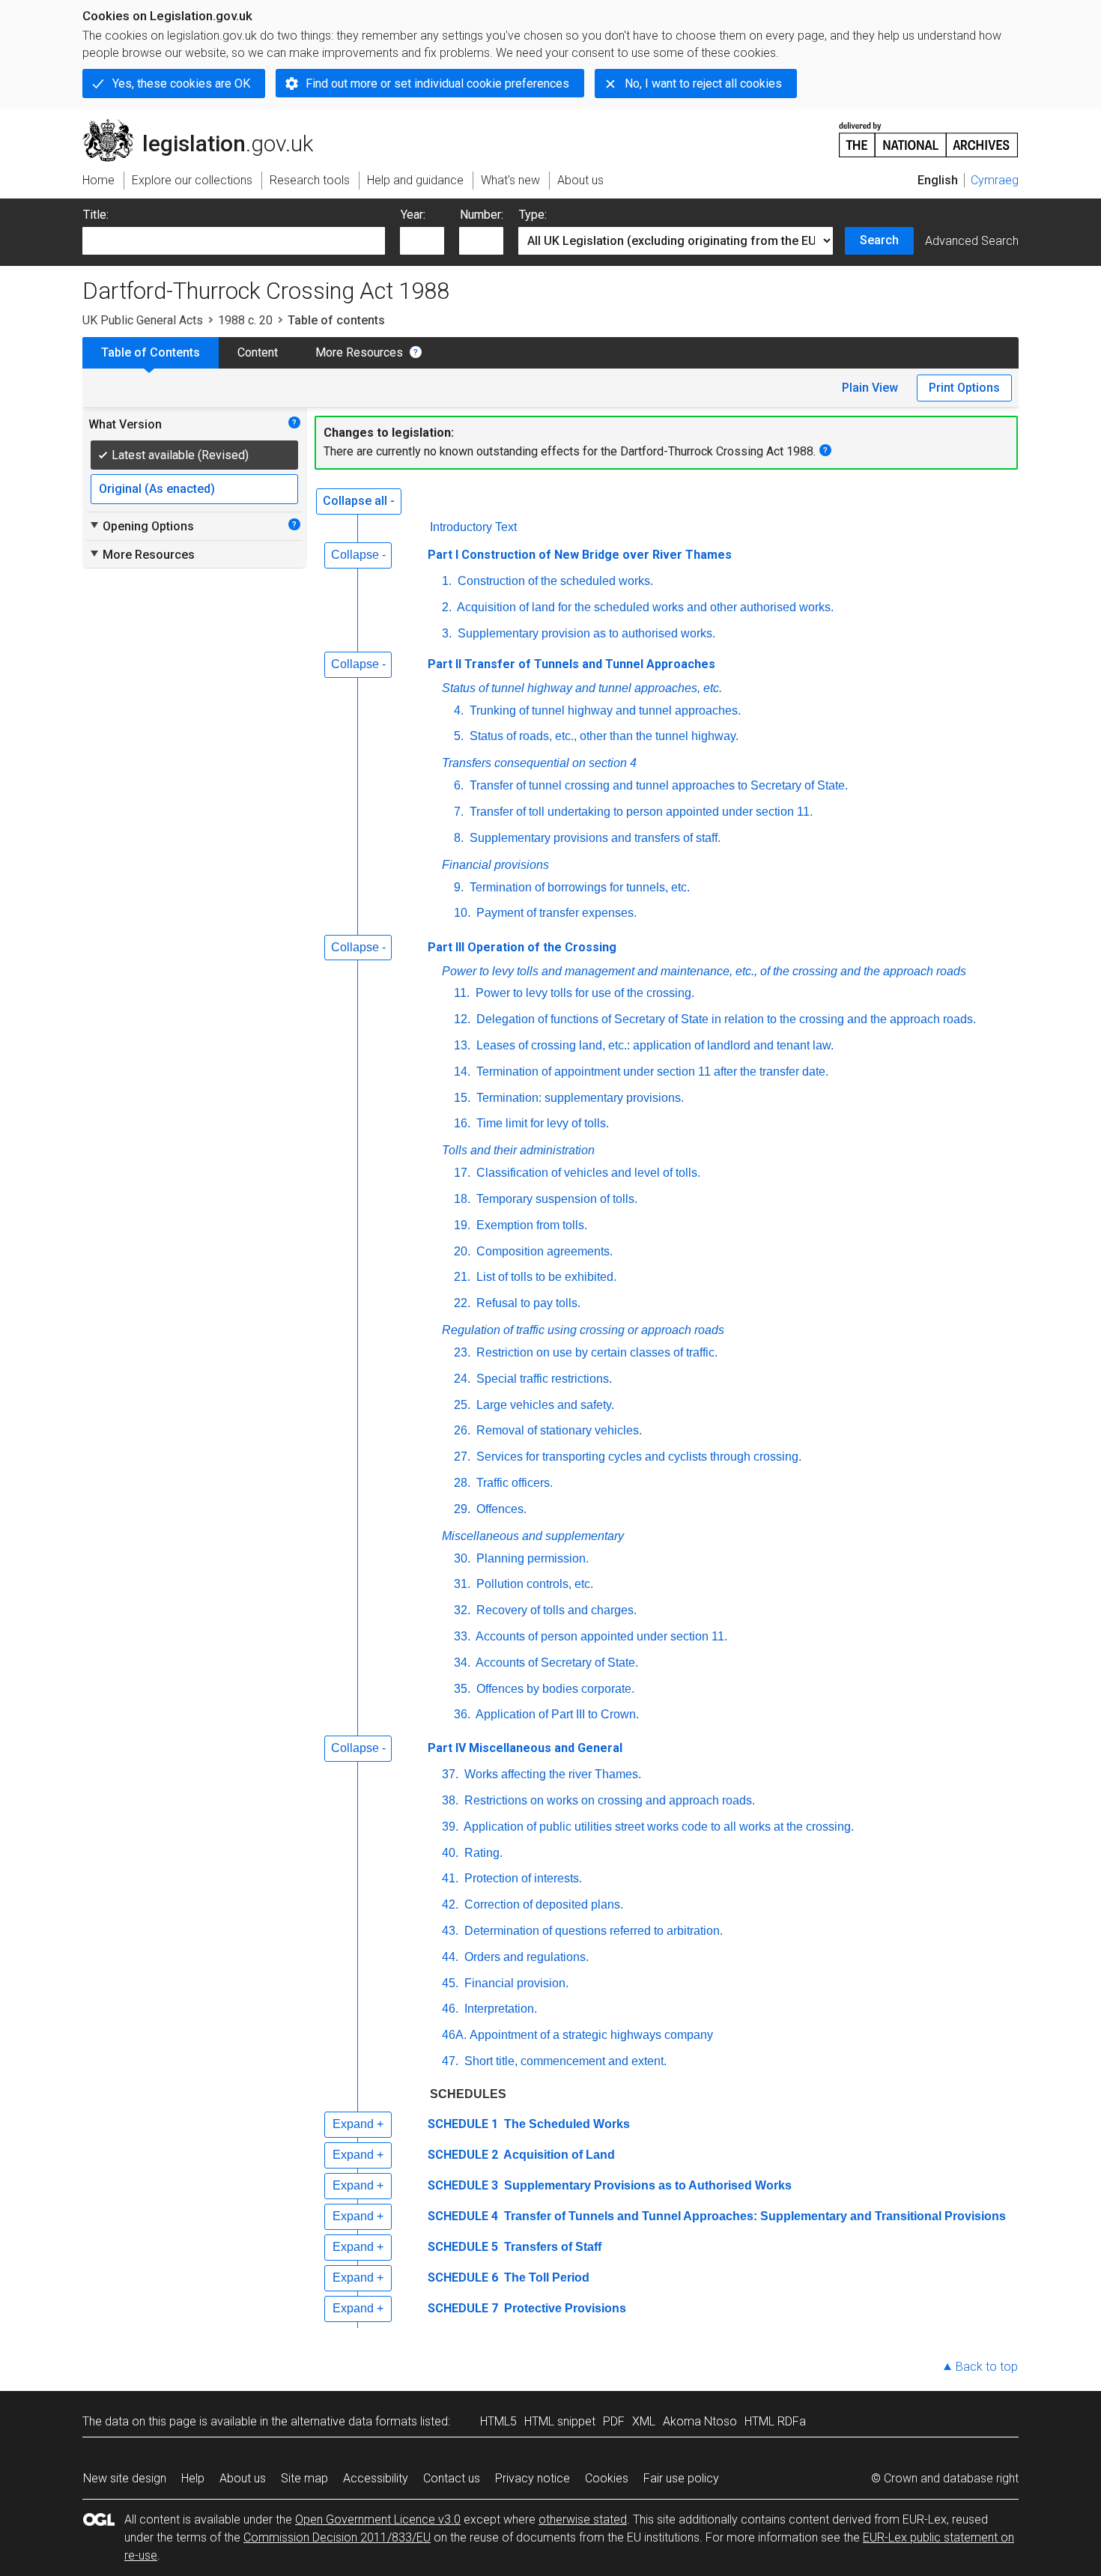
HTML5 (498, 2421)
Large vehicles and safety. (544, 1405)
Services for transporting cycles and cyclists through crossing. (637, 1457)
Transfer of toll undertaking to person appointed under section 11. (640, 812)
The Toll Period (545, 2278)
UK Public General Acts (143, 320)
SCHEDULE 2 (463, 2155)
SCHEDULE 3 (463, 2185)
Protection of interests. (522, 1878)
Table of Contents (151, 352)
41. (450, 1878)
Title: (96, 215)
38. (450, 1800)
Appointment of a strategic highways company (591, 2035)
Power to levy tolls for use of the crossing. (583, 993)
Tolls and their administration (518, 1150)
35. (462, 1689)
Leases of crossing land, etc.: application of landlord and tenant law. (653, 1045)
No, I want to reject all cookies (703, 84)
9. (459, 887)
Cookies (607, 2478)
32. (462, 1610)
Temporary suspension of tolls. (555, 1199)
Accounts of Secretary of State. (556, 1663)
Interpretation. (499, 2009)
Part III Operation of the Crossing (522, 947)
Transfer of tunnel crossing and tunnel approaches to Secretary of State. (657, 785)
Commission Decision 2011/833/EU (337, 2537)
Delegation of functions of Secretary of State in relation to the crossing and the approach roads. (725, 1019)
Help (193, 2478)
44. (450, 1957)
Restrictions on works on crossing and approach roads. (608, 1800)
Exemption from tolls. (530, 1225)
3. (447, 633)
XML (644, 2421)
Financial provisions (495, 865)
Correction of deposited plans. (542, 1904)
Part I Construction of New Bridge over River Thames (580, 555)
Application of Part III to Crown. (556, 1714)
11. (462, 993)
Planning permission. (531, 1558)
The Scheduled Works (565, 2124)
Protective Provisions (564, 2308)
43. (450, 1931)
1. (447, 581)
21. (462, 1277)
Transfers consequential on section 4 (539, 763)
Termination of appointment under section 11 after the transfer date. (651, 1072)
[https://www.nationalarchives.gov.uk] (929, 134)
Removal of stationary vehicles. (558, 1430)
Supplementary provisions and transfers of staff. (594, 838)
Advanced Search (972, 241)
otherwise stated (583, 2519)
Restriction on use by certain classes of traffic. (595, 1352)
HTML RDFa (775, 2421)
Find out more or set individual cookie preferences (437, 84)
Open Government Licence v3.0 (378, 2519)
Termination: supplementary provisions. (579, 1098)
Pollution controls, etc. (533, 1584)
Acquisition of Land (558, 2155)
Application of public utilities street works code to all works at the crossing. (658, 1827)
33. (462, 1636)
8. (459, 838)
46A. (454, 2035)
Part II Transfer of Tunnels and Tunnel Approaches (571, 664)
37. (450, 1774)
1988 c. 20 (245, 320)
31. (462, 1584)
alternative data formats (354, 2421)
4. (459, 710)
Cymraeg (995, 180)
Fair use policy (681, 2478)
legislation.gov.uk (206, 125)
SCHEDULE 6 (463, 2278)
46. (450, 2009)
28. (462, 1483)
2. (447, 607)
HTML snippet (560, 2421)
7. (459, 812)
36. (462, 1714)
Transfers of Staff (551, 2247)
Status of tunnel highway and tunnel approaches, (582, 688)
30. (462, 1558)
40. (450, 1853)
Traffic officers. (513, 1483)
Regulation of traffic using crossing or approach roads (583, 1330)
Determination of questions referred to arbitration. (592, 1931)
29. (462, 1509)
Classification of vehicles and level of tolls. (587, 1173)
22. (462, 1303)
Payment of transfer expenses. (555, 913)
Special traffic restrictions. (543, 1379)
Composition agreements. (543, 1251)
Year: (413, 215)
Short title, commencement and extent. (564, 2061)
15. (462, 1098)
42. (450, 1904)
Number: (482, 215)
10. (462, 913)
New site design (125, 2478)
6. (459, 785)
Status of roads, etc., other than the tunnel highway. (603, 736)
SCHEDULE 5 (463, 2247)
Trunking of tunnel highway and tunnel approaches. (604, 710)
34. (462, 1663)
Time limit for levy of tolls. (541, 1123)
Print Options (964, 388)
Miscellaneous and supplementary (533, 1536)
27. (462, 1457)
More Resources (359, 352)
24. (462, 1379)
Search (879, 240)
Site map (304, 2478)
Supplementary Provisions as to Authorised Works (646, 2185)
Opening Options (141, 526)
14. (462, 1072)
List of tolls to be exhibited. (545, 1277)
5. (459, 736)
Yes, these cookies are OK (181, 84)
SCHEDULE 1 (463, 2124)
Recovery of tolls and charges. (555, 1610)
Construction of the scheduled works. (554, 581)
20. (462, 1251)
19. (462, 1225)
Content (258, 352)
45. (450, 1983)
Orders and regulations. (525, 1957)
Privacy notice (533, 2478)
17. (462, 1173)
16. (462, 1123)
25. (462, 1405)
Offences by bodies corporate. (554, 1689)
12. (462, 1019)
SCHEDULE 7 (463, 2308)
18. (462, 1199)
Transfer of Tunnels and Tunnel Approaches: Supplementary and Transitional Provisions (753, 2216)
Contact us (452, 2478)
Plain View (870, 388)
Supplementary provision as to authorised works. (585, 633)
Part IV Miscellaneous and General (525, 1748)
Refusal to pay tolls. (527, 1303)
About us (243, 2478)
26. (462, 1430)
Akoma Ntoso (700, 2421)
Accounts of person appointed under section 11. (600, 1636)
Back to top (987, 2367)
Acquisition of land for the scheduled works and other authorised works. (644, 607)
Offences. (500, 1509)
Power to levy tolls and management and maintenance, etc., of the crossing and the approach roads (704, 971)
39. (450, 1827)
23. (462, 1352)
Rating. (482, 1853)
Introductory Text (473, 527)
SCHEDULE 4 (463, 2216)
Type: (533, 215)
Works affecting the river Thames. (551, 1774)
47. (450, 2061)
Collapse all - (359, 501)
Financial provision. (515, 1983)
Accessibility (376, 2478)
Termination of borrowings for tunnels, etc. (578, 887)
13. (462, 1045)
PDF (614, 2421)
